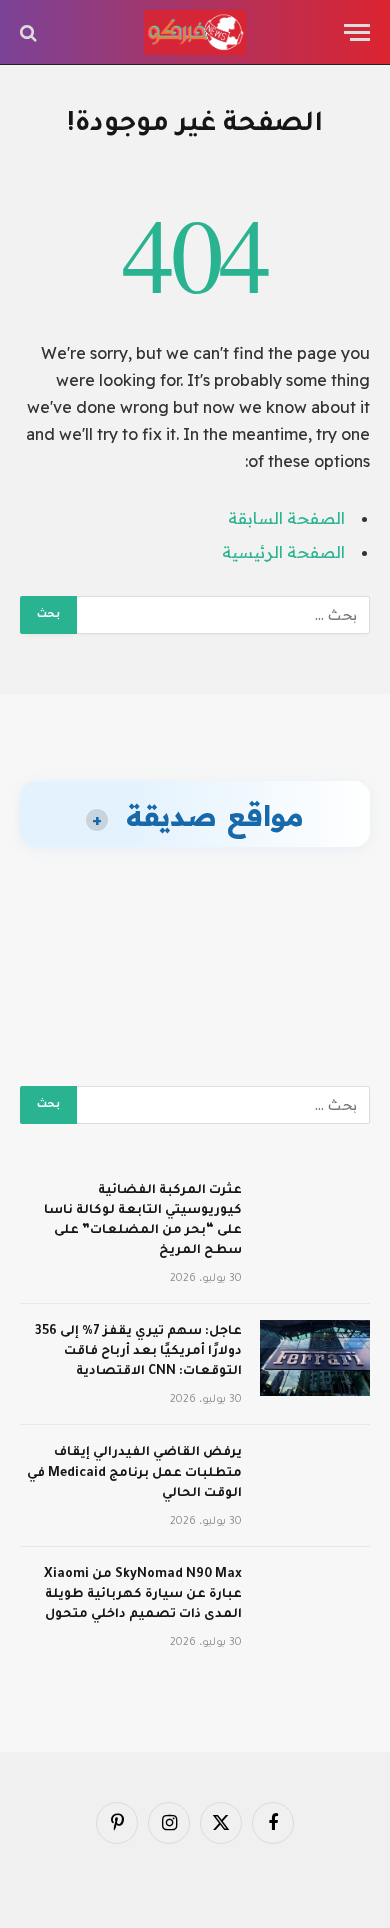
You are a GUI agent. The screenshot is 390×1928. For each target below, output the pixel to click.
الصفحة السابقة (286, 518)
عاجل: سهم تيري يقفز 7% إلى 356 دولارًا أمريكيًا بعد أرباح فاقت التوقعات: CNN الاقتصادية (138, 1352)
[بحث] (30, 32)
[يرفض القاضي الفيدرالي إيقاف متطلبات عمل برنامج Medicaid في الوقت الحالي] (315, 1479)
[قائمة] (357, 32)
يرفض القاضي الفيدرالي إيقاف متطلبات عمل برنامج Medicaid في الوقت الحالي (134, 1473)
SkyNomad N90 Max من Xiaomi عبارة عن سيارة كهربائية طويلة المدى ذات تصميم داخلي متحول (143, 1595)
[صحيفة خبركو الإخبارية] (195, 32)
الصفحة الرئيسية (283, 552)
